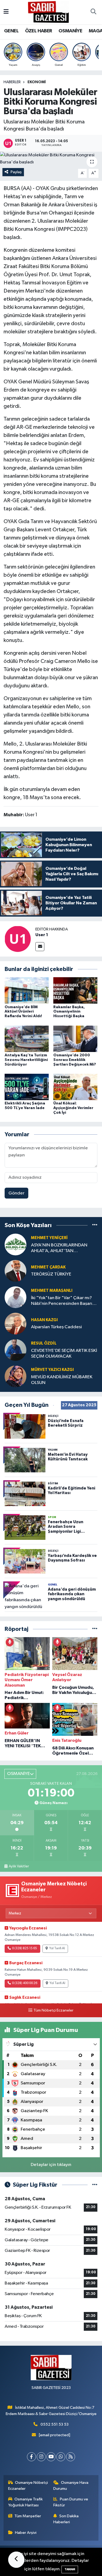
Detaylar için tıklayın (51, 2165)
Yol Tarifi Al (57, 1948)
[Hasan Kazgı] (16, 1323)
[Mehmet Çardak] (16, 1271)
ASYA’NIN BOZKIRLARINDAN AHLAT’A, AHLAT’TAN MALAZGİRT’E (59, 1248)
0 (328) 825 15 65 (24, 1948)
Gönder (16, 1193)
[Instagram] (41, 2457)
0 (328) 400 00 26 (25, 1983)
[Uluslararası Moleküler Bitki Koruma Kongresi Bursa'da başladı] (51, 159)
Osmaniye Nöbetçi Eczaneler (28, 2486)
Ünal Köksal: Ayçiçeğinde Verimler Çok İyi (73, 1108)
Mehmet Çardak (48, 1267)
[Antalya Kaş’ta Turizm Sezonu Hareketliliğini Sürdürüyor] (27, 1039)
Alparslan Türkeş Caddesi (56, 1327)
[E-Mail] (40, 947)
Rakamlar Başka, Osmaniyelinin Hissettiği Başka (69, 1012)
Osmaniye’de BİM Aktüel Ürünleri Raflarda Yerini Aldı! (23, 1012)
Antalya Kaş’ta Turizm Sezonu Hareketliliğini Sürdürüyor (26, 1060)
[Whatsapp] (61, 2457)
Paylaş (16, 172)
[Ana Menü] (6, 12)
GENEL (11, 31)
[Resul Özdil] (16, 1350)
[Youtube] (51, 2457)
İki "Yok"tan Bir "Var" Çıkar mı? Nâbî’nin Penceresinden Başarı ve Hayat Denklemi (62, 1301)
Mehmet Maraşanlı (52, 1291)
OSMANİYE (70, 31)
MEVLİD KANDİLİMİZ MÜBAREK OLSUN (62, 1380)
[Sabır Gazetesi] (48, 12)
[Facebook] (31, 2457)
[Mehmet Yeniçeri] (16, 1244)
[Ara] (93, 12)
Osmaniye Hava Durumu (71, 2486)
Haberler (12, 82)
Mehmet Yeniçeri (49, 1238)
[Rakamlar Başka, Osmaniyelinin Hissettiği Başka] (75, 990)
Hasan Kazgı (44, 1320)
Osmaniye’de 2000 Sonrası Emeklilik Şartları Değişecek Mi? (75, 1060)
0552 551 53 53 (55, 2424)
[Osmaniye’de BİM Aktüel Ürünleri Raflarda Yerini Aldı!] (27, 990)
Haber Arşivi (26, 2533)
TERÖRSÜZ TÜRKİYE (51, 1274)
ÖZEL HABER (39, 31)
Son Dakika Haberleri (66, 2519)
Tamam (70, 2569)
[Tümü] (95, 1225)
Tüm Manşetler (28, 2516)
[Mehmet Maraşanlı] (16, 1297)
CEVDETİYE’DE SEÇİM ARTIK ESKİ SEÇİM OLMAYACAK (64, 1354)
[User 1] (18, 939)
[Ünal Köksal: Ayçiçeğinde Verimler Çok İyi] (75, 1087)
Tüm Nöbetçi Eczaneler (53, 2010)
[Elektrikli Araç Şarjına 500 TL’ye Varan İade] (27, 1087)
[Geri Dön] (16, 2560)
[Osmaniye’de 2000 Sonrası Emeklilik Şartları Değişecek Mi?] (75, 1039)
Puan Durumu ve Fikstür (71, 2502)
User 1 (42, 935)
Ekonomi (37, 82)
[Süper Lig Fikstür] (95, 2185)
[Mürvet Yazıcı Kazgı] (16, 1376)
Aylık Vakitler (19, 1866)
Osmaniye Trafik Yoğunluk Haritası (26, 2502)
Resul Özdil (44, 1343)
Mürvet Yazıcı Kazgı (52, 1370)
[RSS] (71, 2457)
